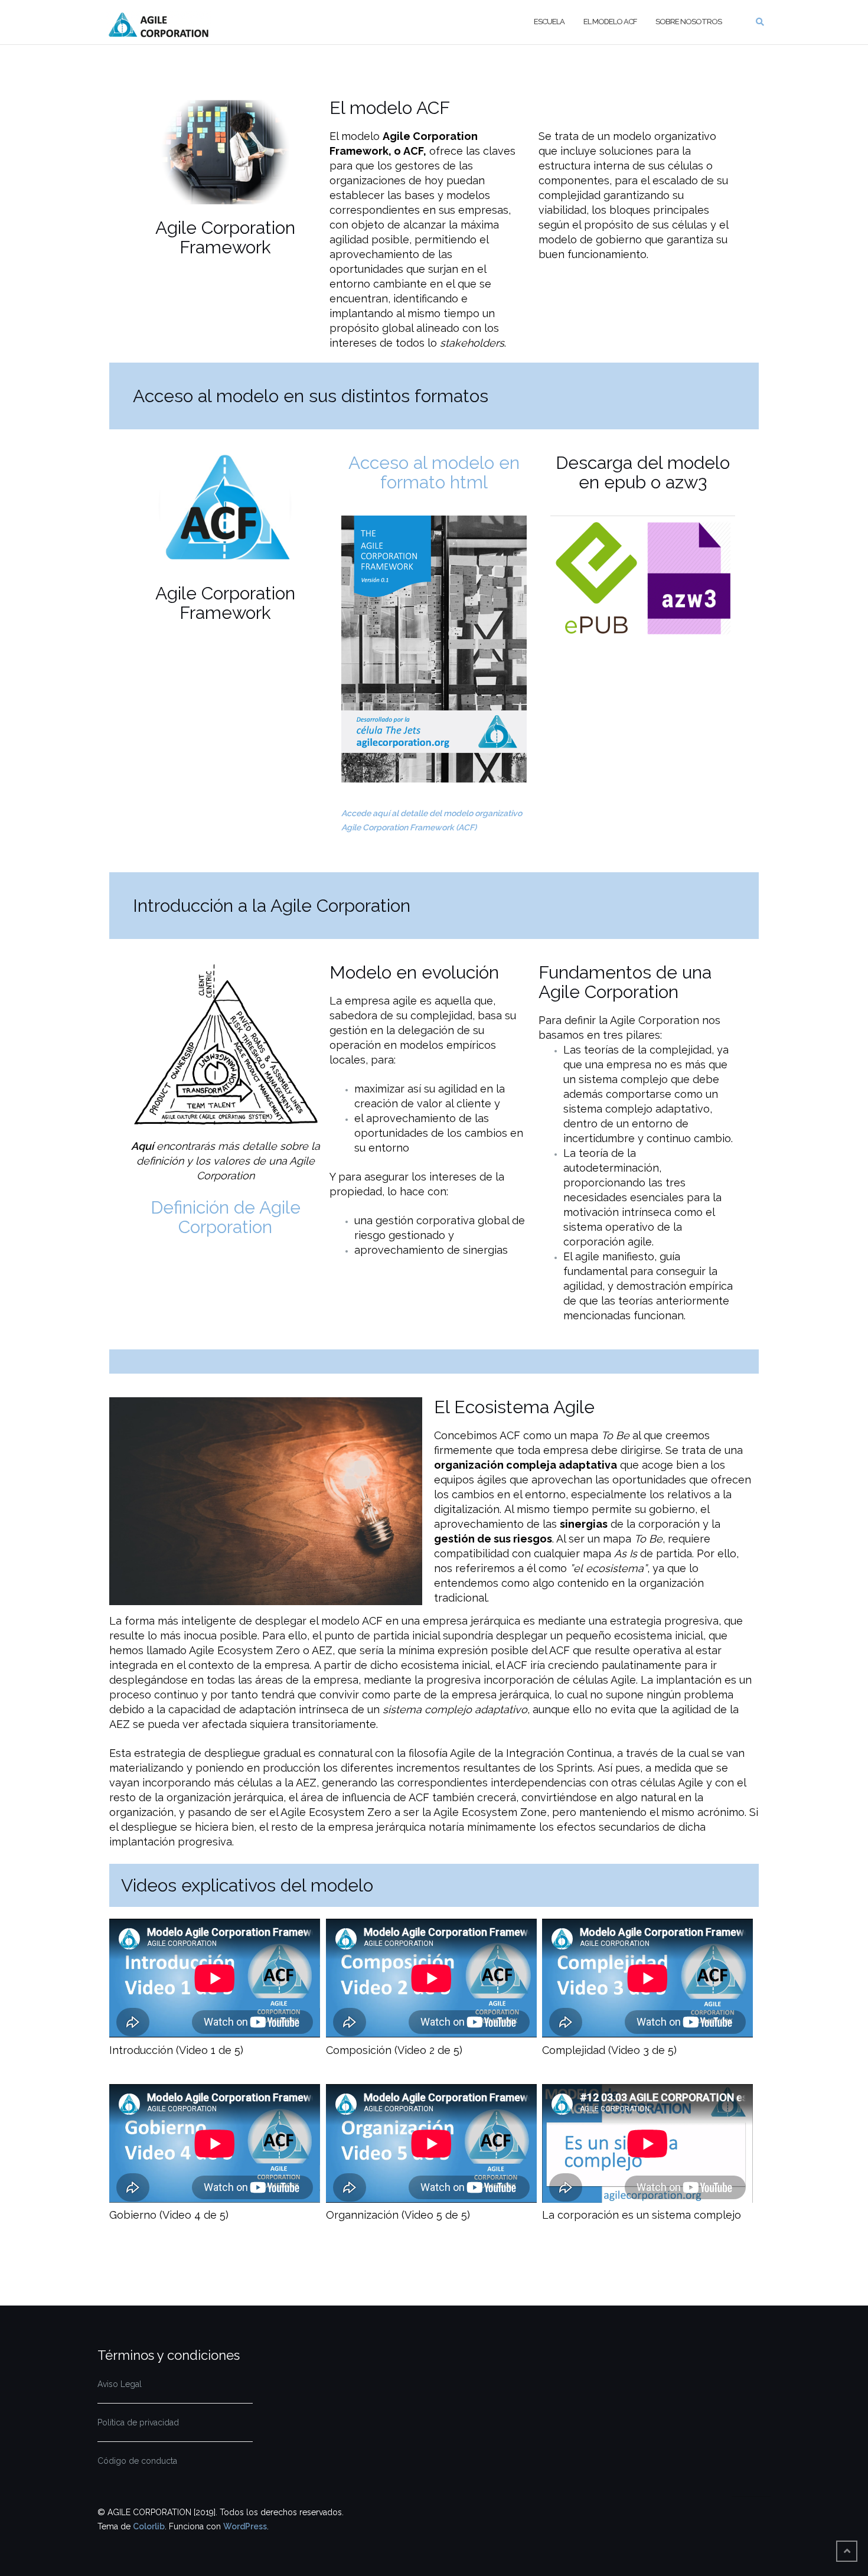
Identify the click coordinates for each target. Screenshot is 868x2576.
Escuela (549, 22)
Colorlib (149, 2526)
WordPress (245, 2526)
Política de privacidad (138, 2422)
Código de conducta (137, 2461)
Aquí (142, 1146)
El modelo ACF (610, 22)
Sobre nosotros (688, 22)
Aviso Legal (120, 2384)
